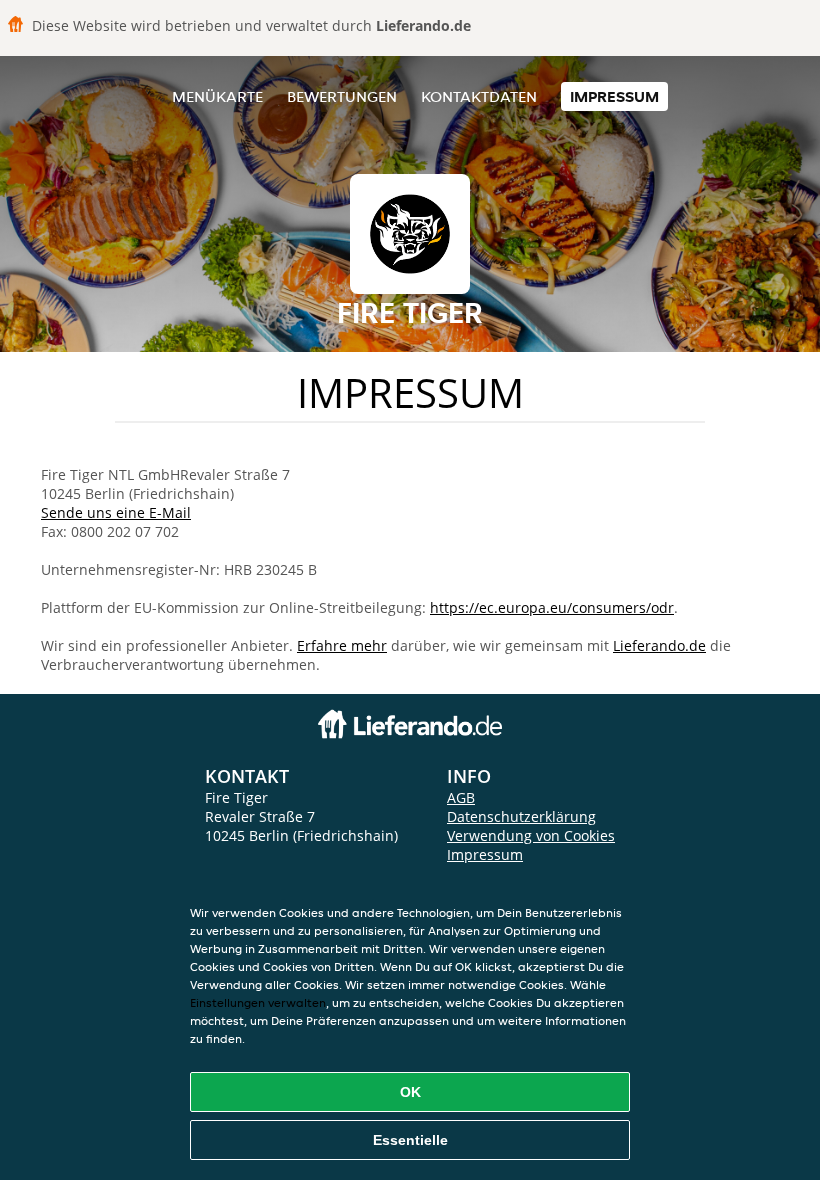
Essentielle (410, 1140)
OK (410, 1092)
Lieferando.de (659, 645)
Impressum (614, 96)
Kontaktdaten (479, 96)
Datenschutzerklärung (521, 816)
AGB (461, 797)
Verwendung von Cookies (531, 835)
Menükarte (217, 96)
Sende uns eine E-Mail (116, 512)
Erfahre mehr (342, 645)
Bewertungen (342, 96)
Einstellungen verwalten (258, 1002)
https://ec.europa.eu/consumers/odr (552, 607)
